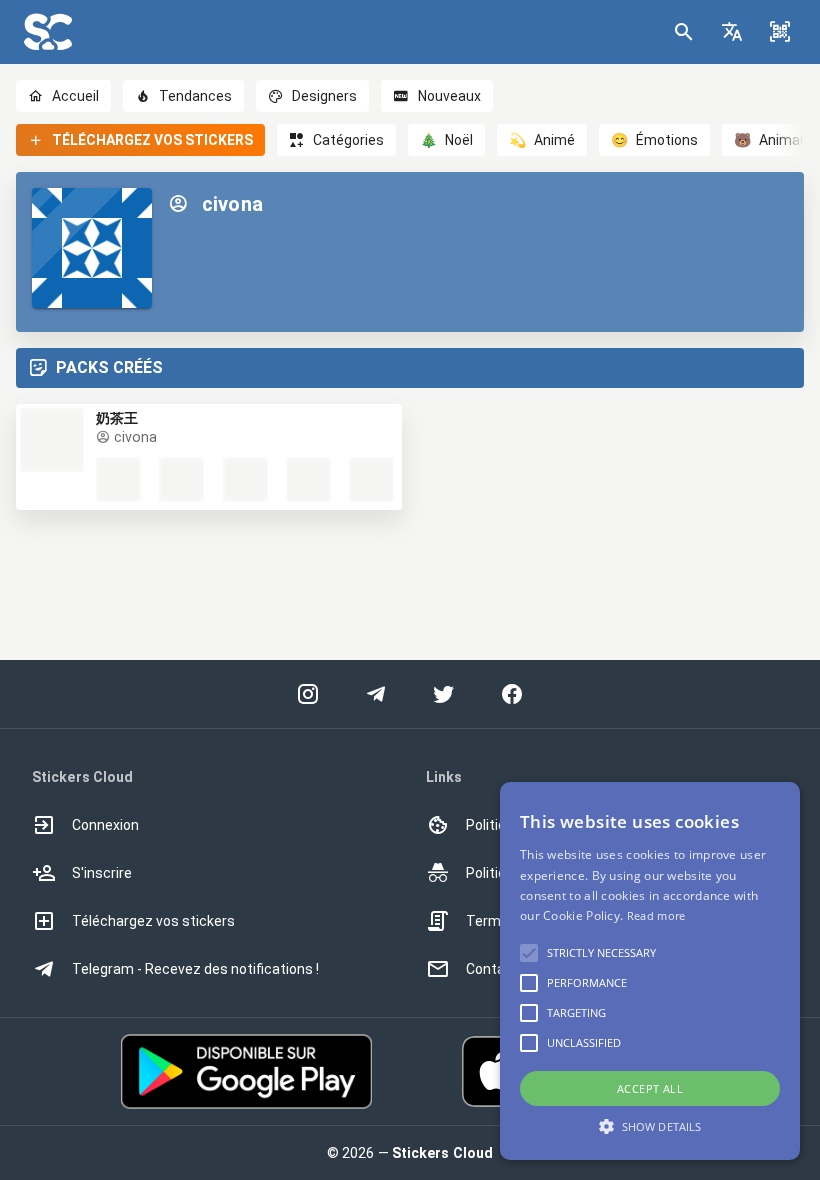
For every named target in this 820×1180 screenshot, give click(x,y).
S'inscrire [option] (102, 873)
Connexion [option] (105, 825)
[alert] (650, 971)
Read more (656, 915)
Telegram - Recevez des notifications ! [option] (195, 969)
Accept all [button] (650, 1088)
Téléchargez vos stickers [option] (153, 921)
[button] (732, 32)
